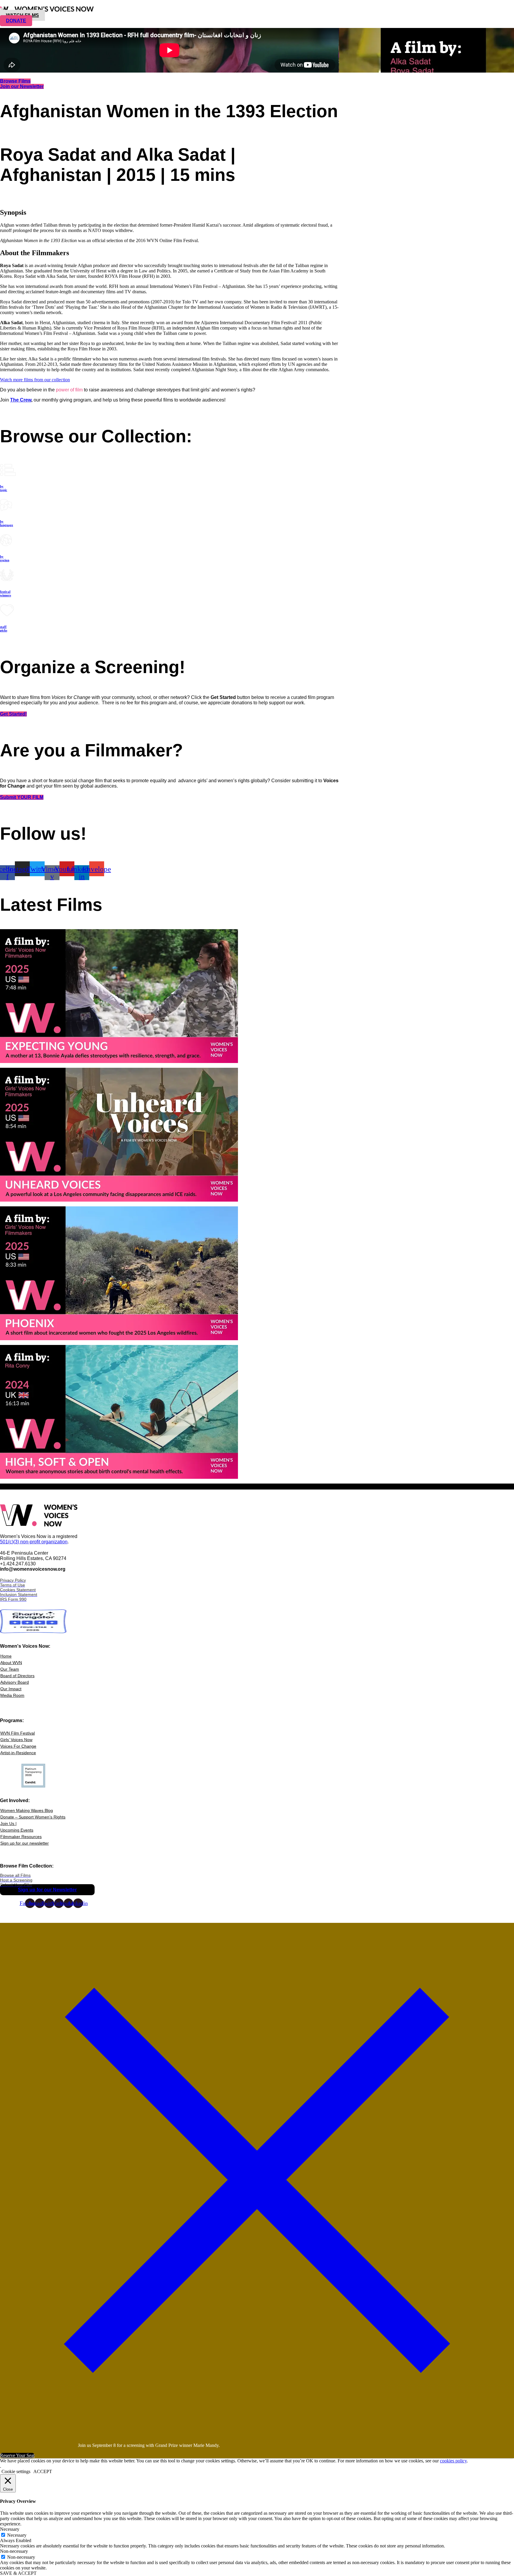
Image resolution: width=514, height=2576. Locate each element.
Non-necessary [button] (14, 2551)
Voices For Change (18, 1746)
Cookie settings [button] (16, 2471)
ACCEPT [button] (43, 2471)
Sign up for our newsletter (25, 1843)
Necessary (17, 2535)
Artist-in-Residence (18, 1753)
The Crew (21, 400)
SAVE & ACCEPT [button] (18, 2573)
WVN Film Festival (18, 1733)
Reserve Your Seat (17, 2455)
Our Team (10, 1669)
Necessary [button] (10, 2529)
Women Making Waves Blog (27, 1810)
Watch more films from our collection (35, 380)
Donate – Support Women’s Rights (33, 1817)
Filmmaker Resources (21, 1837)
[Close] (257, 2435)
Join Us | (8, 1824)
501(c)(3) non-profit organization (34, 1542)
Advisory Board (15, 1682)
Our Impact (11, 1689)
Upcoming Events (17, 1830)
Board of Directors (17, 1676)
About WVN (11, 1663)
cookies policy (453, 2461)
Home (6, 1656)
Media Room (12, 1695)
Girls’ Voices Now (16, 1740)
